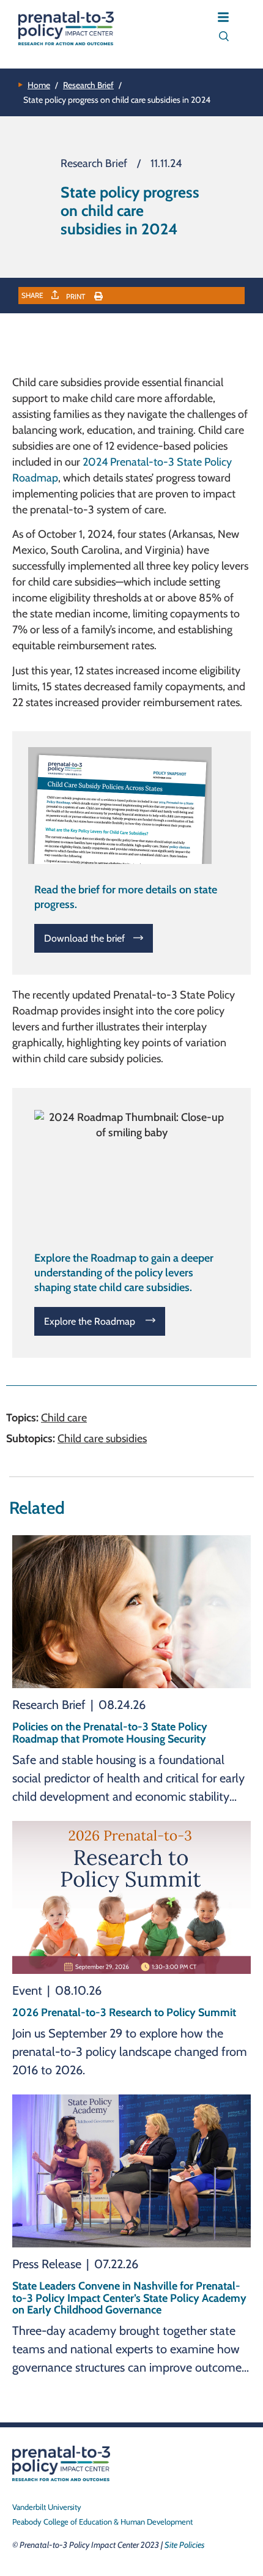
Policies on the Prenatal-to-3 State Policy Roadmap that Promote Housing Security (110, 1733)
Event (27, 1990)
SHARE (33, 295)
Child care (64, 1418)
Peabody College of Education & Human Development (102, 2522)
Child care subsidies (102, 1439)
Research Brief (88, 85)
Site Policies (184, 2545)
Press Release (47, 2264)
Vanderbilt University (47, 2507)
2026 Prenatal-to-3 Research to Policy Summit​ (124, 2012)
